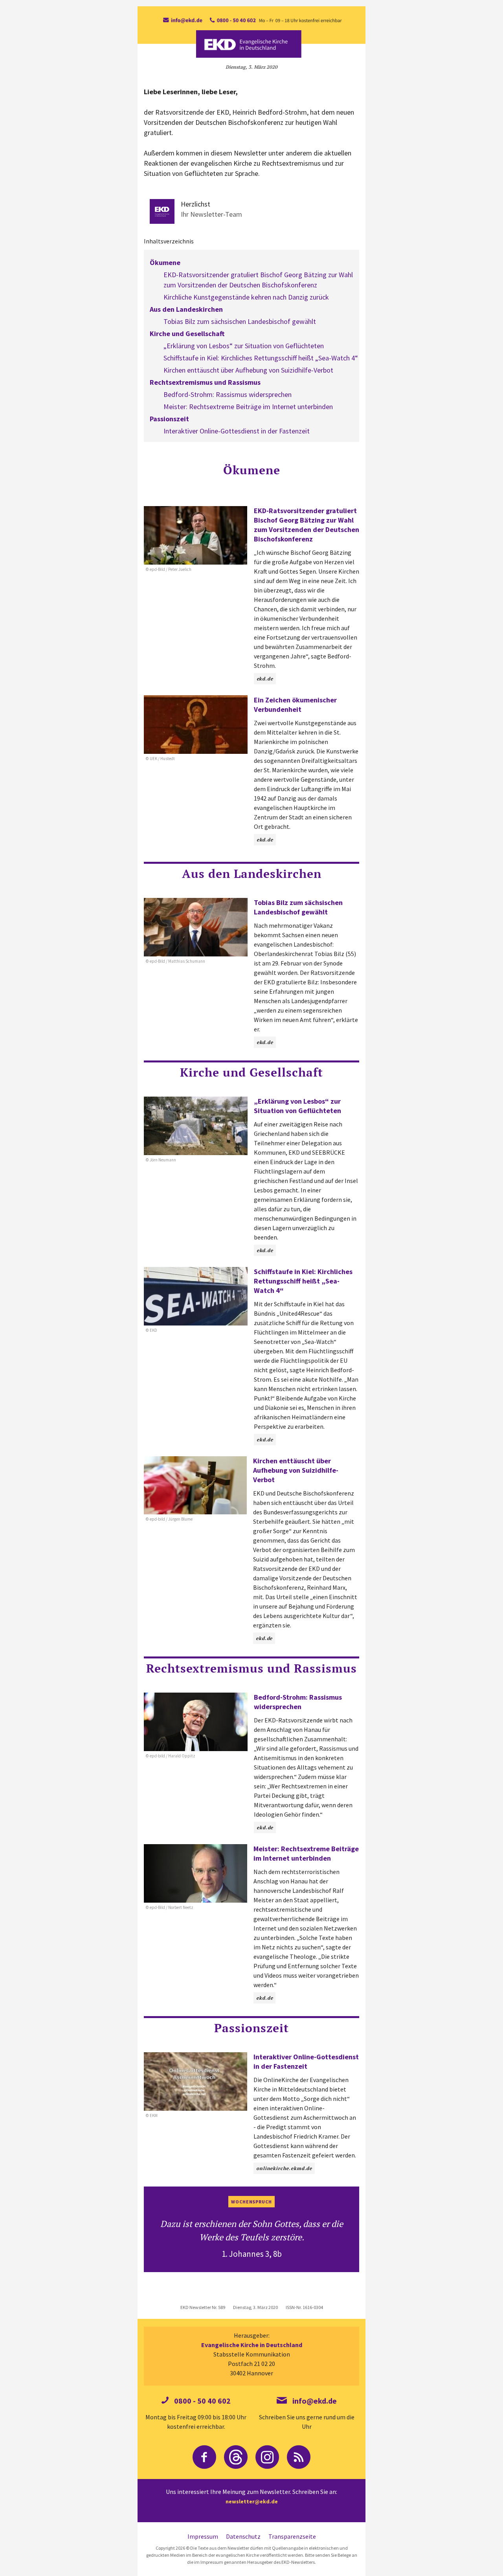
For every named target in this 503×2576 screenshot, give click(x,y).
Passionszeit (169, 419)
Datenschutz (243, 2536)
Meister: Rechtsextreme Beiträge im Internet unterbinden (248, 407)
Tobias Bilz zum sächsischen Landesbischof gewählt (240, 321)
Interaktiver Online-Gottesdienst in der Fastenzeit (237, 431)
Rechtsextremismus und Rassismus (205, 382)
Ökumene (165, 262)
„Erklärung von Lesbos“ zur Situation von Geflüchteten (244, 346)
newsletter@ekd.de (252, 2501)
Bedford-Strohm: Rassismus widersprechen (228, 394)
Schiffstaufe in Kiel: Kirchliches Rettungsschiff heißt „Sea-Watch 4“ (261, 358)
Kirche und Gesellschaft (187, 334)
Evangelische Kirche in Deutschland (252, 2345)
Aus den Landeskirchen (186, 309)
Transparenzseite (292, 2536)
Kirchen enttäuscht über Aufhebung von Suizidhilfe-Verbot (248, 370)
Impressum (203, 2536)
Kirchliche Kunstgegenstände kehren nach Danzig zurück (246, 297)
